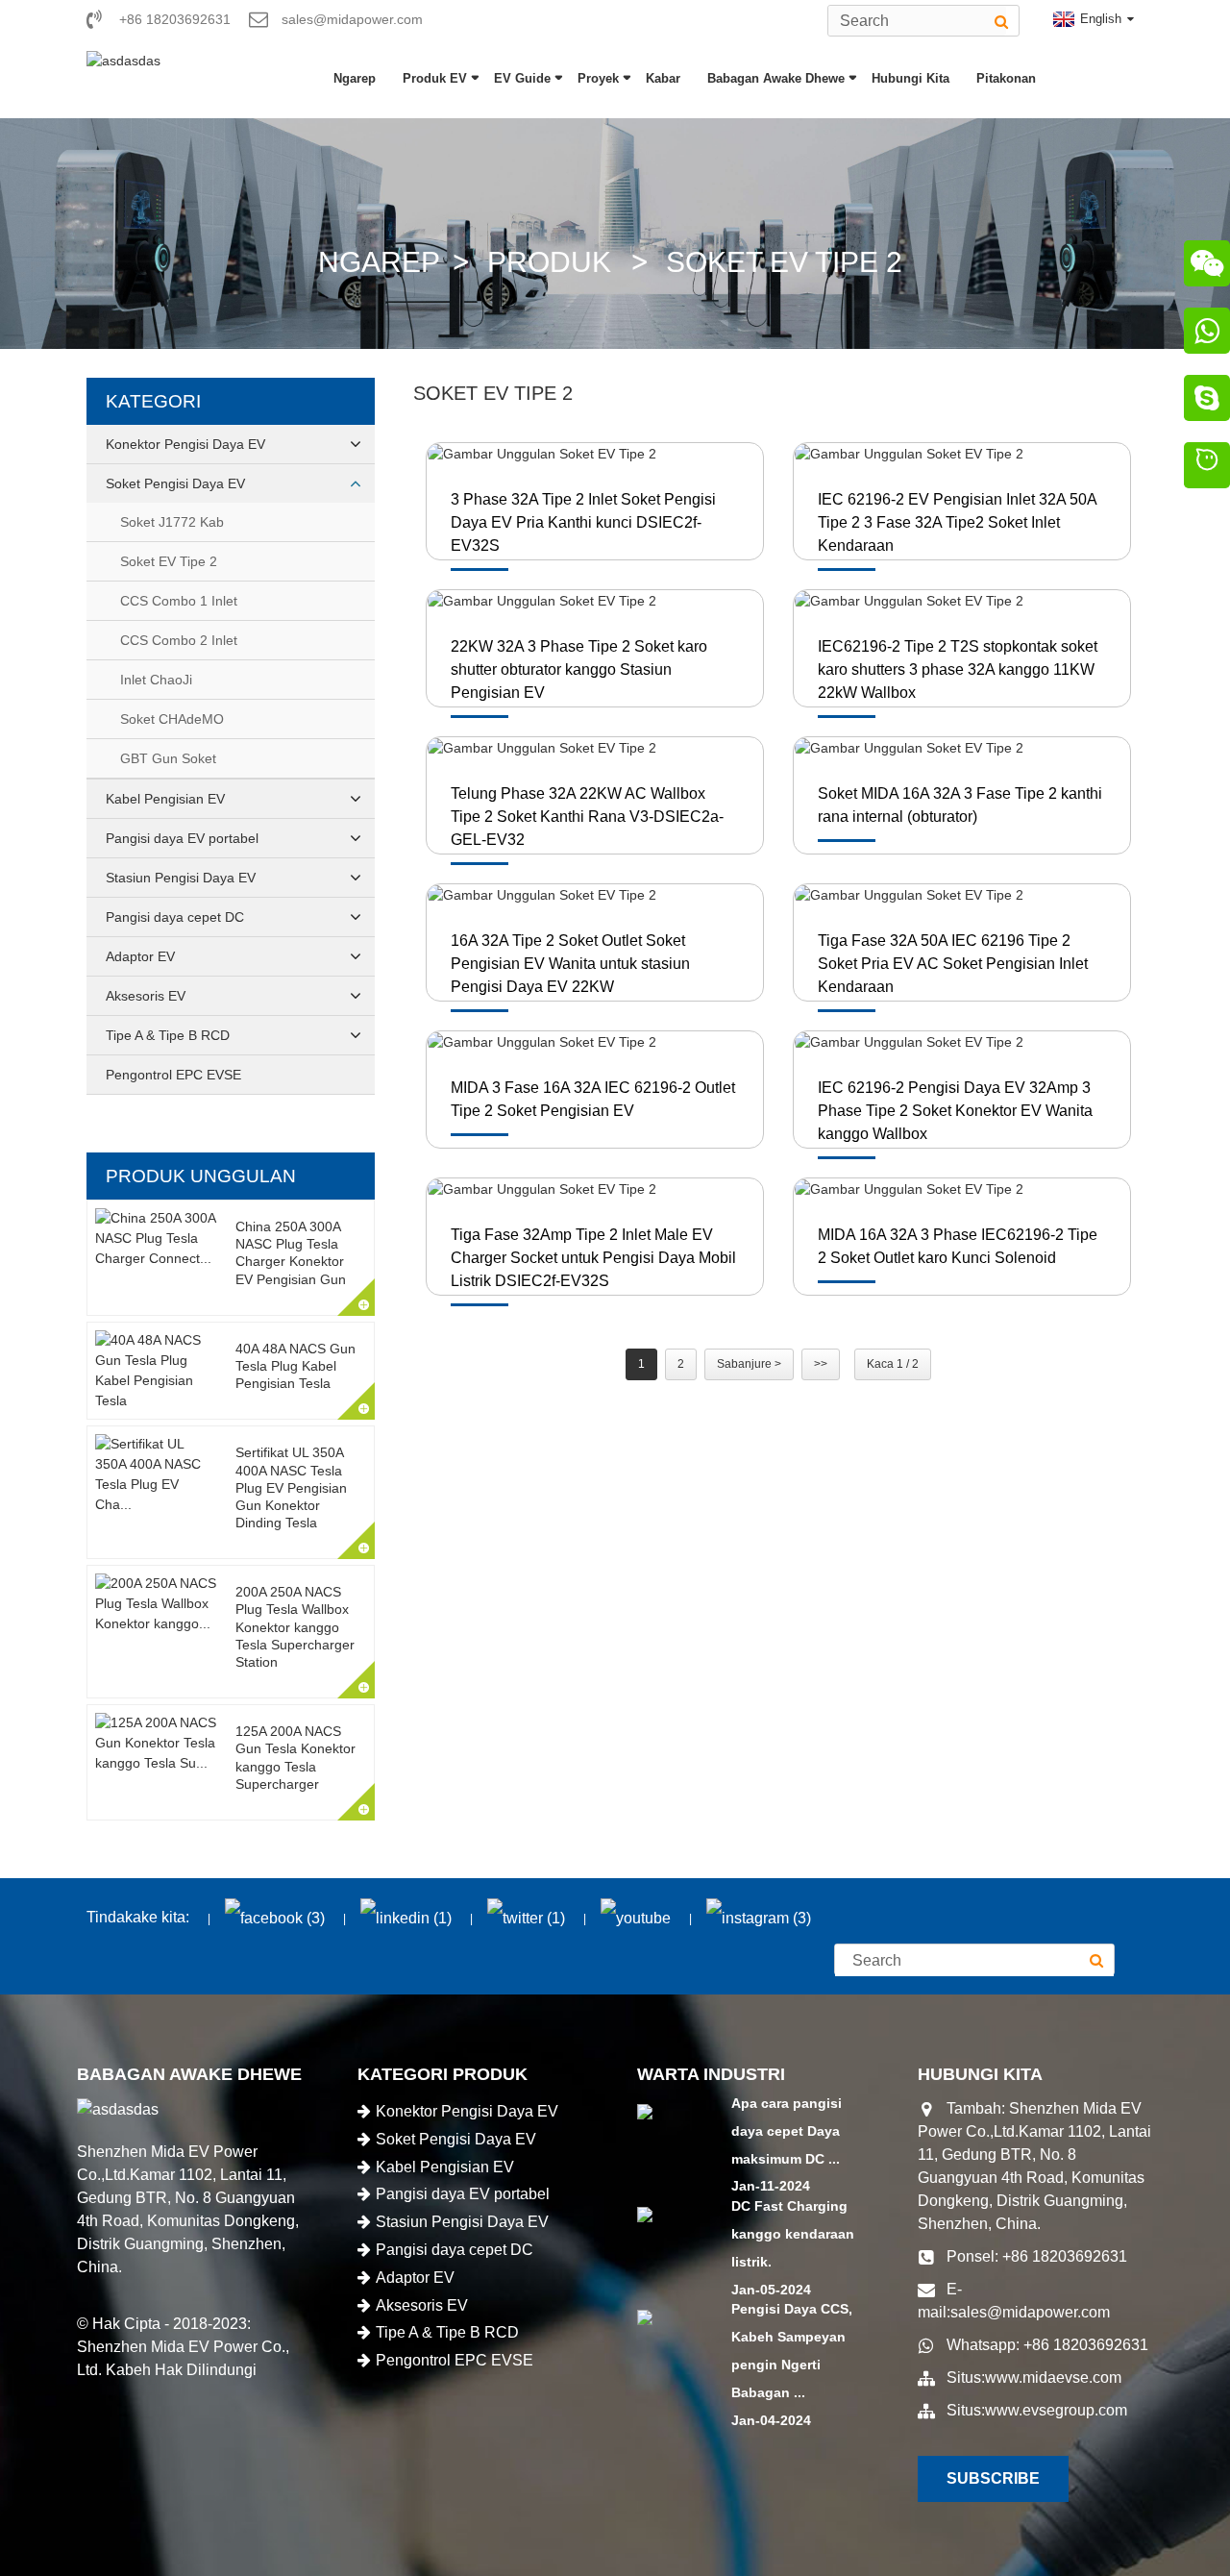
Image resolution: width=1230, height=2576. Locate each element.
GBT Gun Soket (168, 758)
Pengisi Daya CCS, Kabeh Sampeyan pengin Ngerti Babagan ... (792, 2350)
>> (821, 1364)
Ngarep (355, 78)
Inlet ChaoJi (156, 680)
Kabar (663, 78)
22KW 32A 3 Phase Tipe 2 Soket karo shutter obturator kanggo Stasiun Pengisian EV (579, 669)
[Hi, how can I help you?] (1207, 468)
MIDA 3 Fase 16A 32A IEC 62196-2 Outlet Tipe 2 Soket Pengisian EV (593, 1099)
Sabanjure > (749, 1364)
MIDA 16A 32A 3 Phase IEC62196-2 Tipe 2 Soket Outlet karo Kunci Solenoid (958, 1246)
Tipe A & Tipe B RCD (168, 1035)
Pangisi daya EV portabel (182, 838)
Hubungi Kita (910, 78)
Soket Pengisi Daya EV (175, 483)
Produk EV (435, 78)
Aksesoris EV (146, 996)
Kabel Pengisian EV (165, 799)
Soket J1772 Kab (172, 522)
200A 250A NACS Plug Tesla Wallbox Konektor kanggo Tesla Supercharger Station (295, 1627)
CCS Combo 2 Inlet (179, 640)
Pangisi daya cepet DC (175, 917)
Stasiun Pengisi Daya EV (181, 878)
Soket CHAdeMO (172, 719)
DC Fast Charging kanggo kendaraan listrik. (793, 2234)
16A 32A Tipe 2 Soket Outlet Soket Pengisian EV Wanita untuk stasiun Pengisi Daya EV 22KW (570, 964)
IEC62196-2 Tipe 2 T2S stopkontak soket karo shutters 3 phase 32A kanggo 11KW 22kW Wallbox (958, 669)
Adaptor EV (140, 956)
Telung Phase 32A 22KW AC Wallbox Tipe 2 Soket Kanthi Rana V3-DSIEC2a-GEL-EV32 (587, 817)
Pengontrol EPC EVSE (173, 1075)
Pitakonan (1006, 78)
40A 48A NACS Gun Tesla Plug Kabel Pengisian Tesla (295, 1366)
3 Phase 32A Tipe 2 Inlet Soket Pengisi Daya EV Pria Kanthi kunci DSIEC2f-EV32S (583, 522)
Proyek (598, 78)
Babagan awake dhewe (776, 78)
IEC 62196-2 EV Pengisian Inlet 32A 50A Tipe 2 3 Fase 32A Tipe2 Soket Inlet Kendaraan (957, 522)
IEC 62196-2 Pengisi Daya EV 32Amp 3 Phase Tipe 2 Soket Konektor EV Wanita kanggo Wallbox (955, 1111)
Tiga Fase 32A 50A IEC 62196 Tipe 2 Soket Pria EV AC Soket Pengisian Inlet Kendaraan (953, 964)
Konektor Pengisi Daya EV (185, 444)
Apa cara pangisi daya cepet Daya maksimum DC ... (787, 2131)
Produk (549, 262)
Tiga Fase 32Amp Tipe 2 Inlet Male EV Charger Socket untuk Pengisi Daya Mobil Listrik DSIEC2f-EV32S (593, 1258)
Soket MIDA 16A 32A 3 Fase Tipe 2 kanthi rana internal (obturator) (960, 805)
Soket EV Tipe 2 (784, 262)
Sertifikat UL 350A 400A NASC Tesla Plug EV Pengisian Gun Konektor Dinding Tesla (291, 1487)
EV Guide (522, 78)
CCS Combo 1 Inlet (179, 601)
